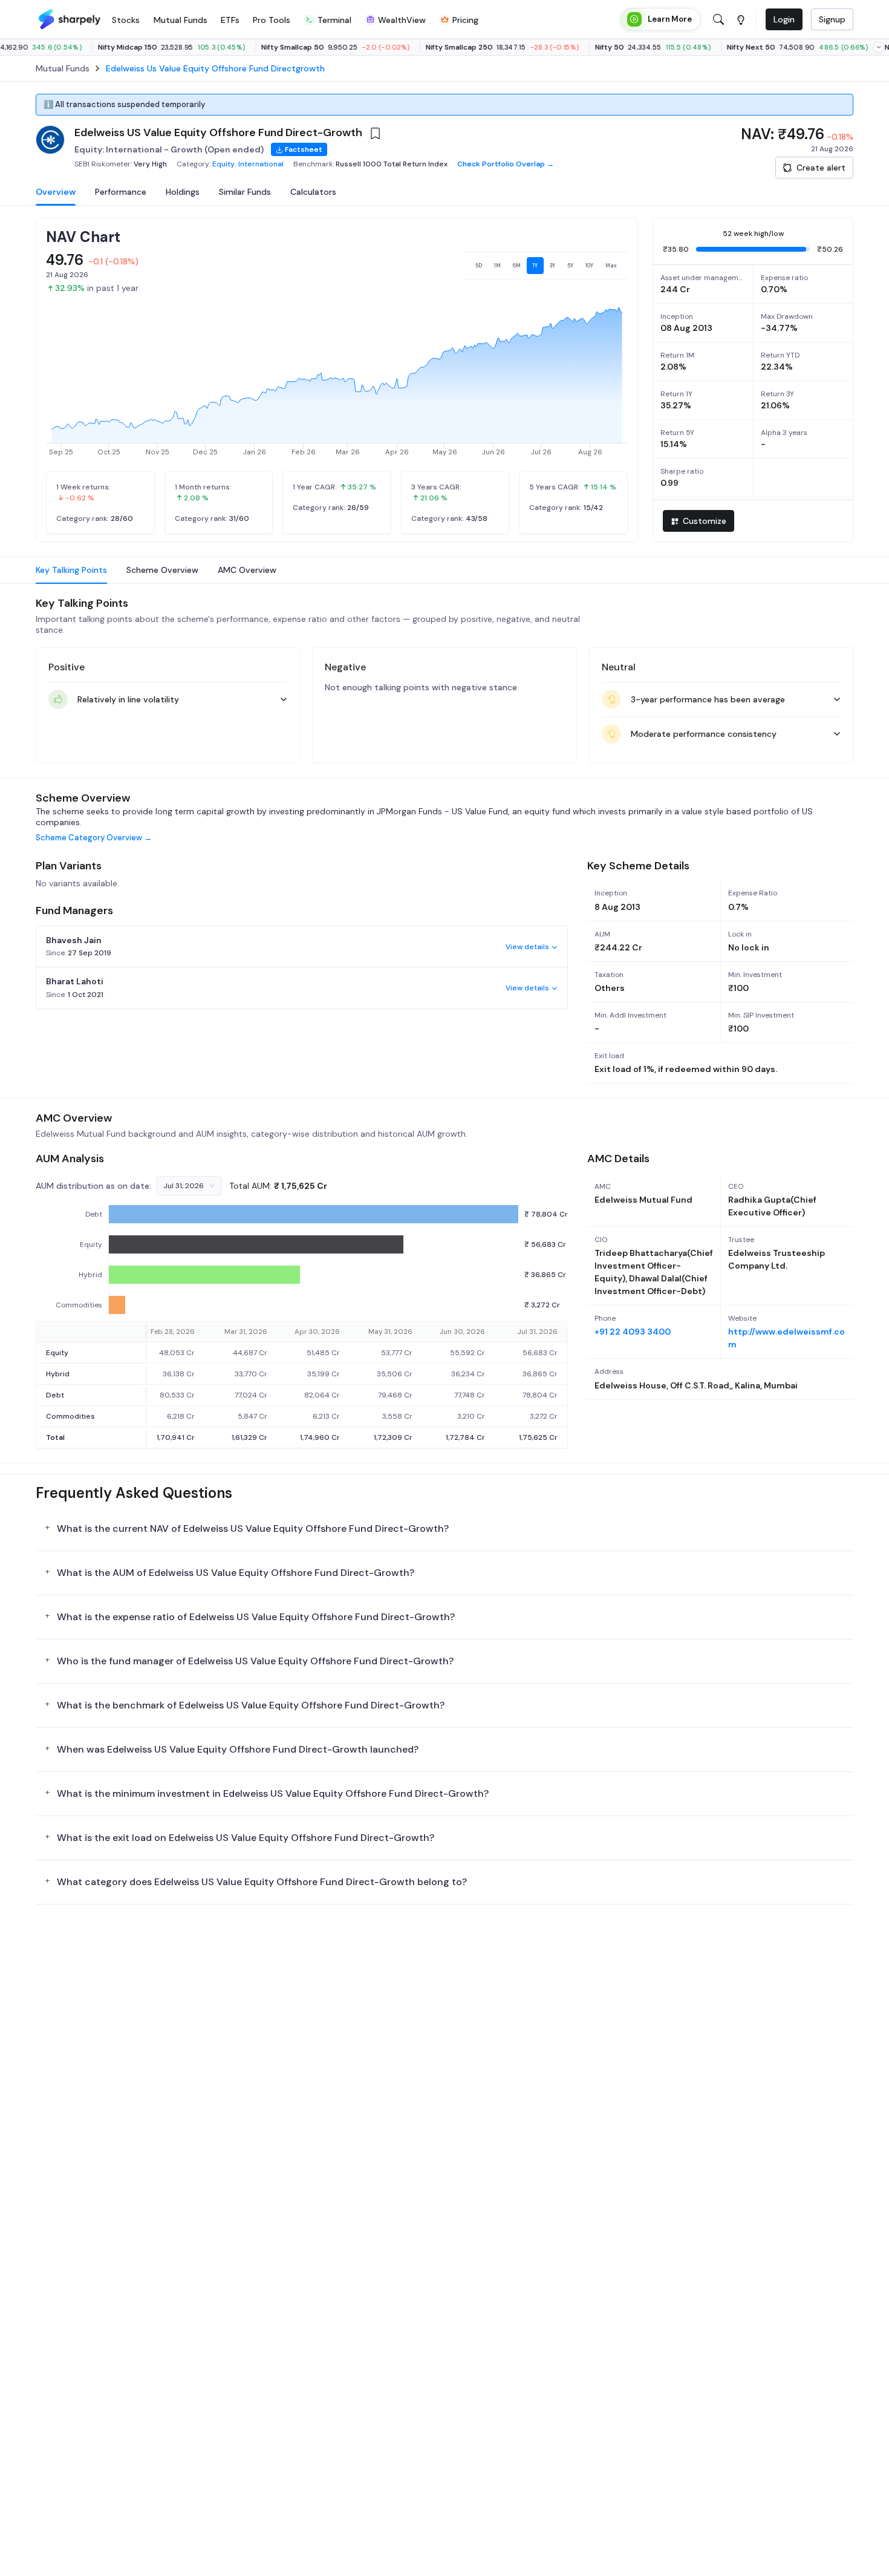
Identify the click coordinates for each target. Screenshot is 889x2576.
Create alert (821, 168)
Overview (56, 192)
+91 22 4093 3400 (633, 1332)
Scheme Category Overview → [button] (94, 838)
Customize (705, 521)
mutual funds (63, 68)
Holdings (183, 192)
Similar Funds (245, 192)
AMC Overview (247, 570)
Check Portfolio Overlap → (506, 164)
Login (784, 19)
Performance (121, 192)
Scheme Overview (162, 570)
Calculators (313, 192)
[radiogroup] (546, 266)
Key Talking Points (71, 570)
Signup (832, 19)
